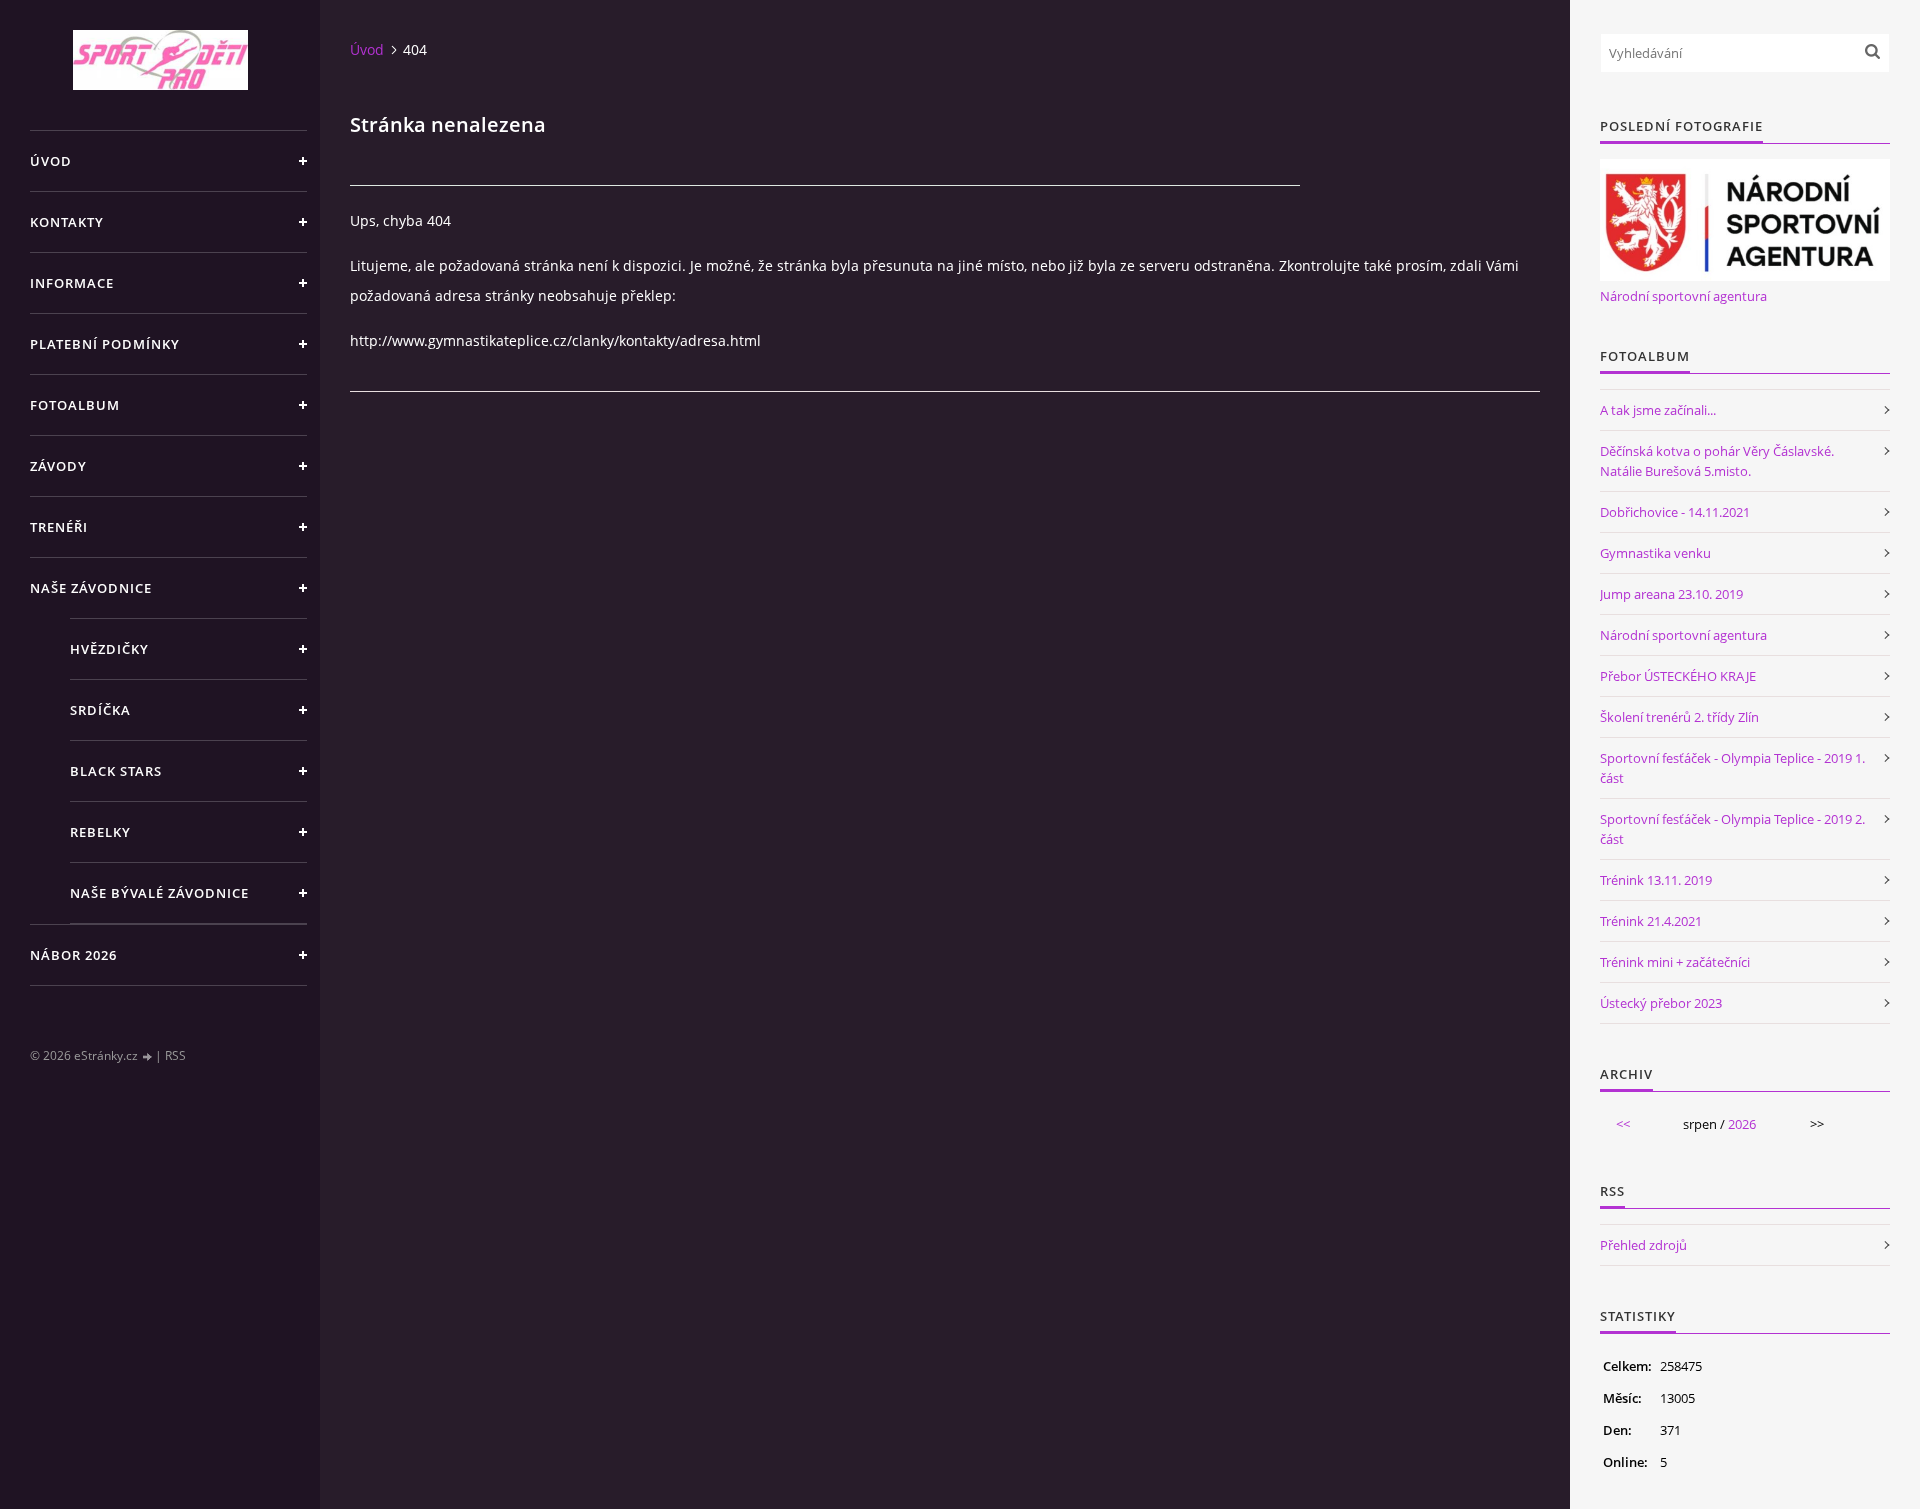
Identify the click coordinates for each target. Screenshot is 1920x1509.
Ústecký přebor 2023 (1661, 1003)
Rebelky (100, 832)
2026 (1742, 1124)
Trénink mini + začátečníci (1675, 962)
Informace (72, 283)
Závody (58, 466)
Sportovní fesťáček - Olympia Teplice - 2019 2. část (1732, 829)
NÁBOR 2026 (73, 955)
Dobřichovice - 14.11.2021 (1675, 512)
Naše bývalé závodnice (159, 893)
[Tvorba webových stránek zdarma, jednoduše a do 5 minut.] (148, 1056)
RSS (175, 1055)
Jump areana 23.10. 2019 (1671, 594)
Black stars (116, 771)
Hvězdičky (109, 649)
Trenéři (59, 527)
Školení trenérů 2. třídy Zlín (1679, 717)
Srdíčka (100, 710)
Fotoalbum (75, 405)
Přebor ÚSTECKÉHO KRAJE (1678, 676)
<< (1623, 1124)
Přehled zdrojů (1643, 1245)
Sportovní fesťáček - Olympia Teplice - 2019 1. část (1732, 768)
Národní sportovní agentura (1683, 296)
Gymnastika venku (1655, 553)
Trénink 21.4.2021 (1651, 921)
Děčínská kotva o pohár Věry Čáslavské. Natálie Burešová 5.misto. (1717, 461)
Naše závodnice (91, 588)
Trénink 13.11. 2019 (1656, 880)
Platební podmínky (105, 344)
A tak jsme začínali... (1658, 410)
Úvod (51, 161)
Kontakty (67, 222)
